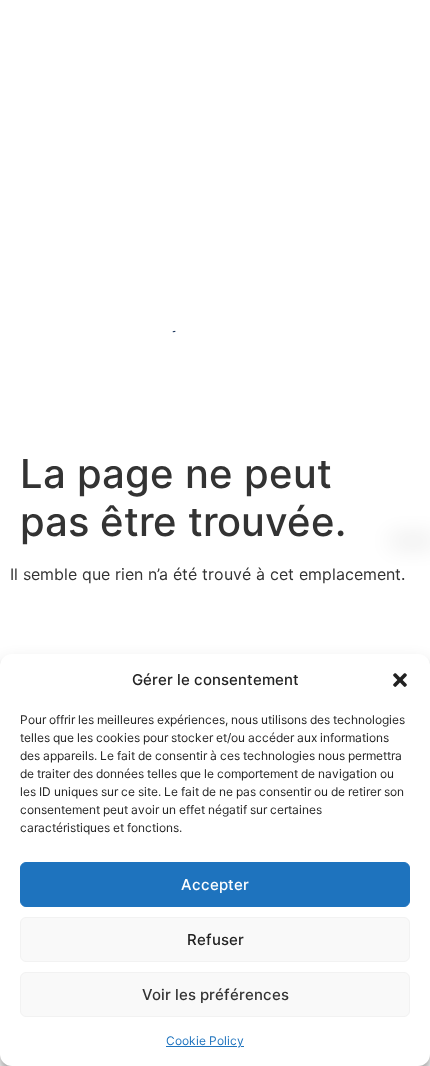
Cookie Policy (205, 1040)
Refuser (215, 939)
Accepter (215, 884)
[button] (400, 680)
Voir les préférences (215, 994)
